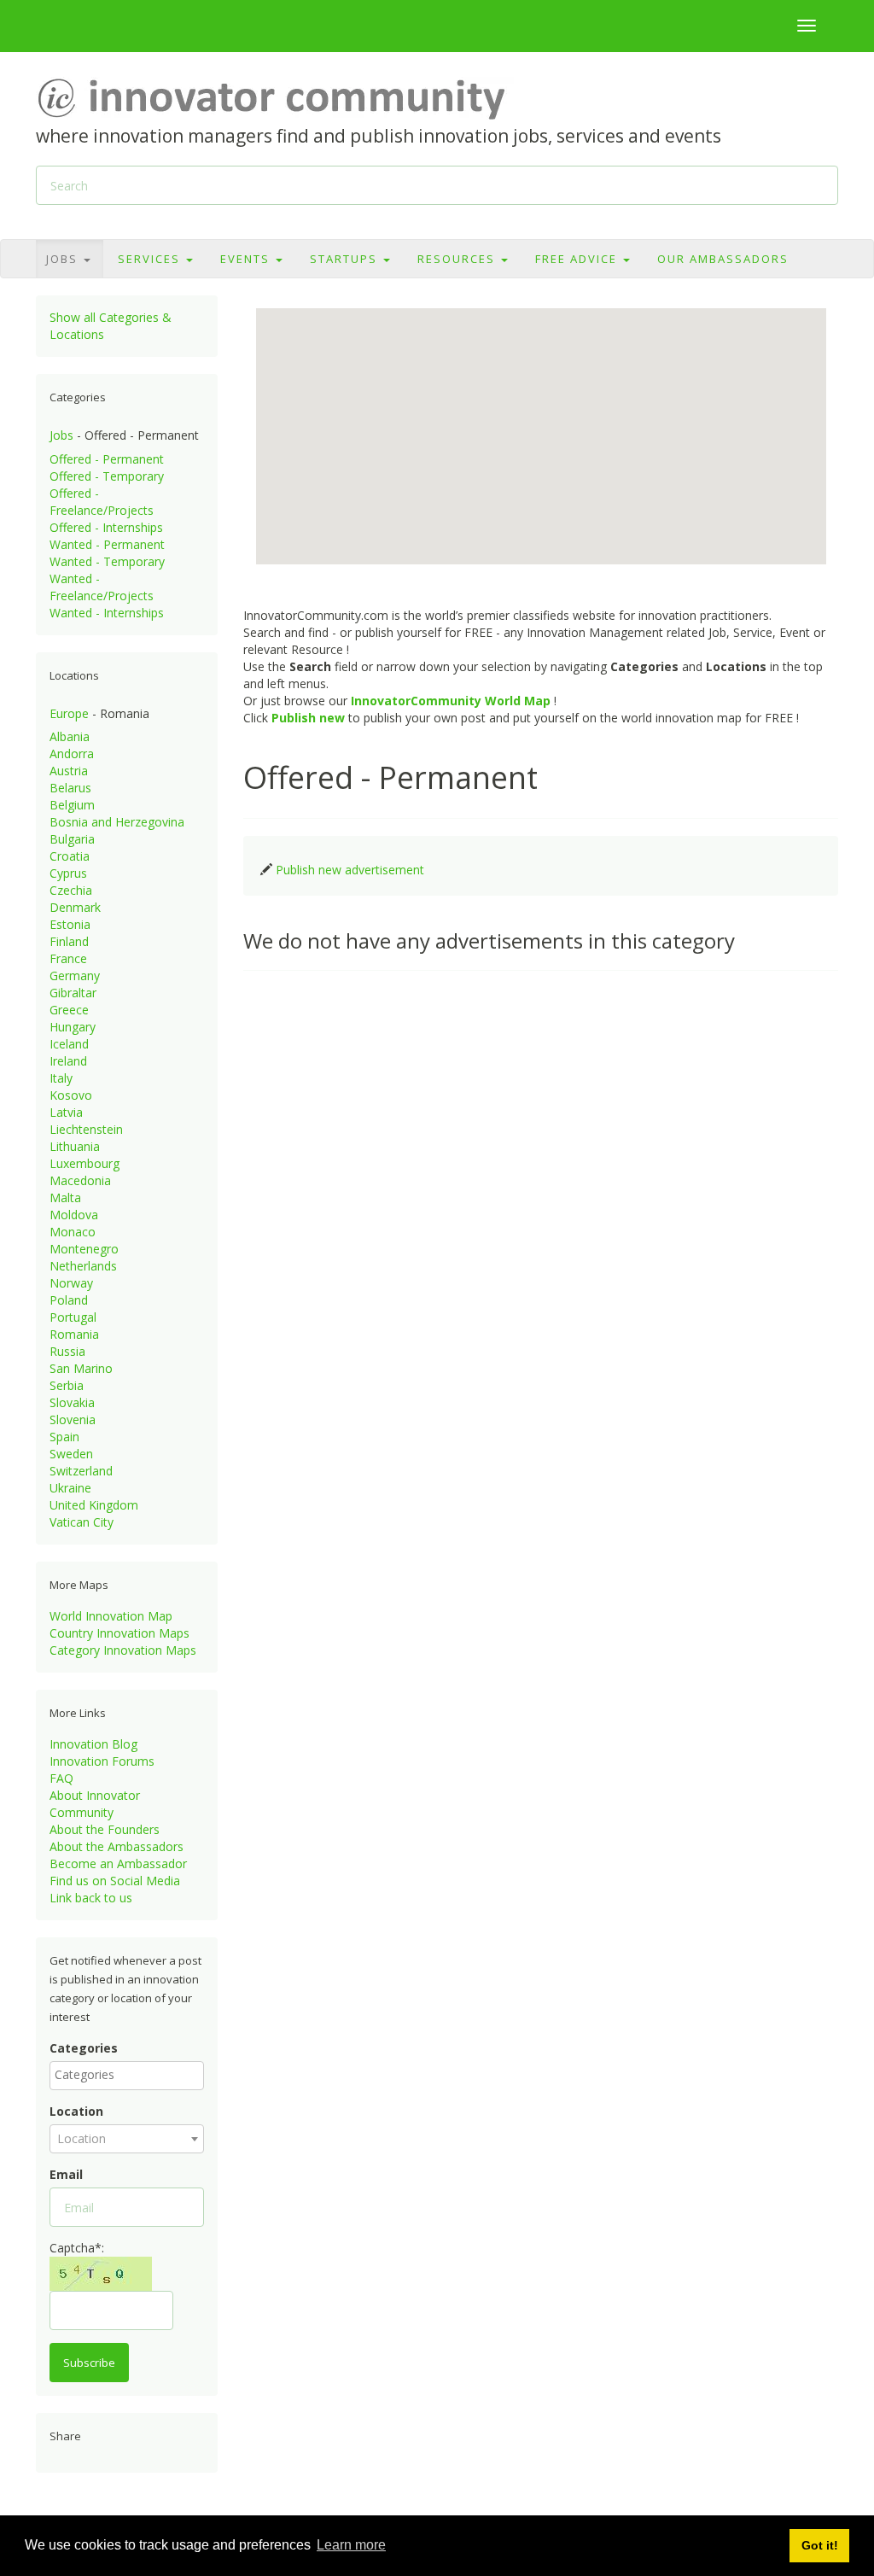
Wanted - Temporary (107, 561)
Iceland (69, 1044)
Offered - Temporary (107, 476)
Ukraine (70, 1488)
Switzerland (81, 1471)
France (68, 958)
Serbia (67, 1385)
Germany (75, 975)
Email (66, 2174)
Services (151, 259)
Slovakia (72, 1402)
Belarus (70, 788)
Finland (69, 941)
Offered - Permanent (107, 459)
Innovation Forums (102, 1761)
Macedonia (80, 1180)
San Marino (81, 1368)
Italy (61, 1078)
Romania (74, 1334)
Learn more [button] (351, 2545)
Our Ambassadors (723, 259)
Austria (69, 771)
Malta (65, 1197)
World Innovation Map (111, 1616)
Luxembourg (84, 1163)
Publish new (308, 718)
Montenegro (84, 1249)
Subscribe (89, 2363)
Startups (346, 259)
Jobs (64, 259)
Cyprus (68, 873)
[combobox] (127, 2076)
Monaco (73, 1232)
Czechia (71, 890)
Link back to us (91, 1898)
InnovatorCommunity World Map (451, 701)
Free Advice (578, 259)
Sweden (71, 1454)
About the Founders (105, 1829)
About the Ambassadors (117, 1846)
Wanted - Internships (107, 613)
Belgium (72, 805)
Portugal (73, 1317)
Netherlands (83, 1266)
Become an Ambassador (118, 1863)
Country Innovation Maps (119, 1633)
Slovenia (73, 1419)
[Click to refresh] (101, 2274)
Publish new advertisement (350, 870)
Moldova (74, 1215)
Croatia (70, 856)
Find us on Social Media (115, 1881)
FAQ (61, 1778)
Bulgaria (72, 839)
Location (76, 2111)
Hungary (73, 1027)
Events (247, 259)
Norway (71, 1283)
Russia (67, 1351)
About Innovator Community (95, 1804)
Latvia (66, 1112)
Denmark (75, 907)
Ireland (68, 1061)
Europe (69, 713)
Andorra (72, 754)
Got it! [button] (820, 2545)
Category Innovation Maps (123, 1650)
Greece (69, 1010)
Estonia (70, 924)
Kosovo (71, 1095)
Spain (64, 1437)
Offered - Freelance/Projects (102, 502)
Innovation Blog (93, 1744)
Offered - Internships (106, 527)
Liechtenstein (86, 1129)
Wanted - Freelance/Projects (102, 587)
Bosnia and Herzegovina (117, 822)
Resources (458, 259)
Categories (84, 2048)
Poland (69, 1300)
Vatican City (82, 1522)
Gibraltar (73, 993)
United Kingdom (94, 1505)
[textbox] (131, 2075)
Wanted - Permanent (107, 544)
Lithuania (75, 1146)
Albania (70, 736)
